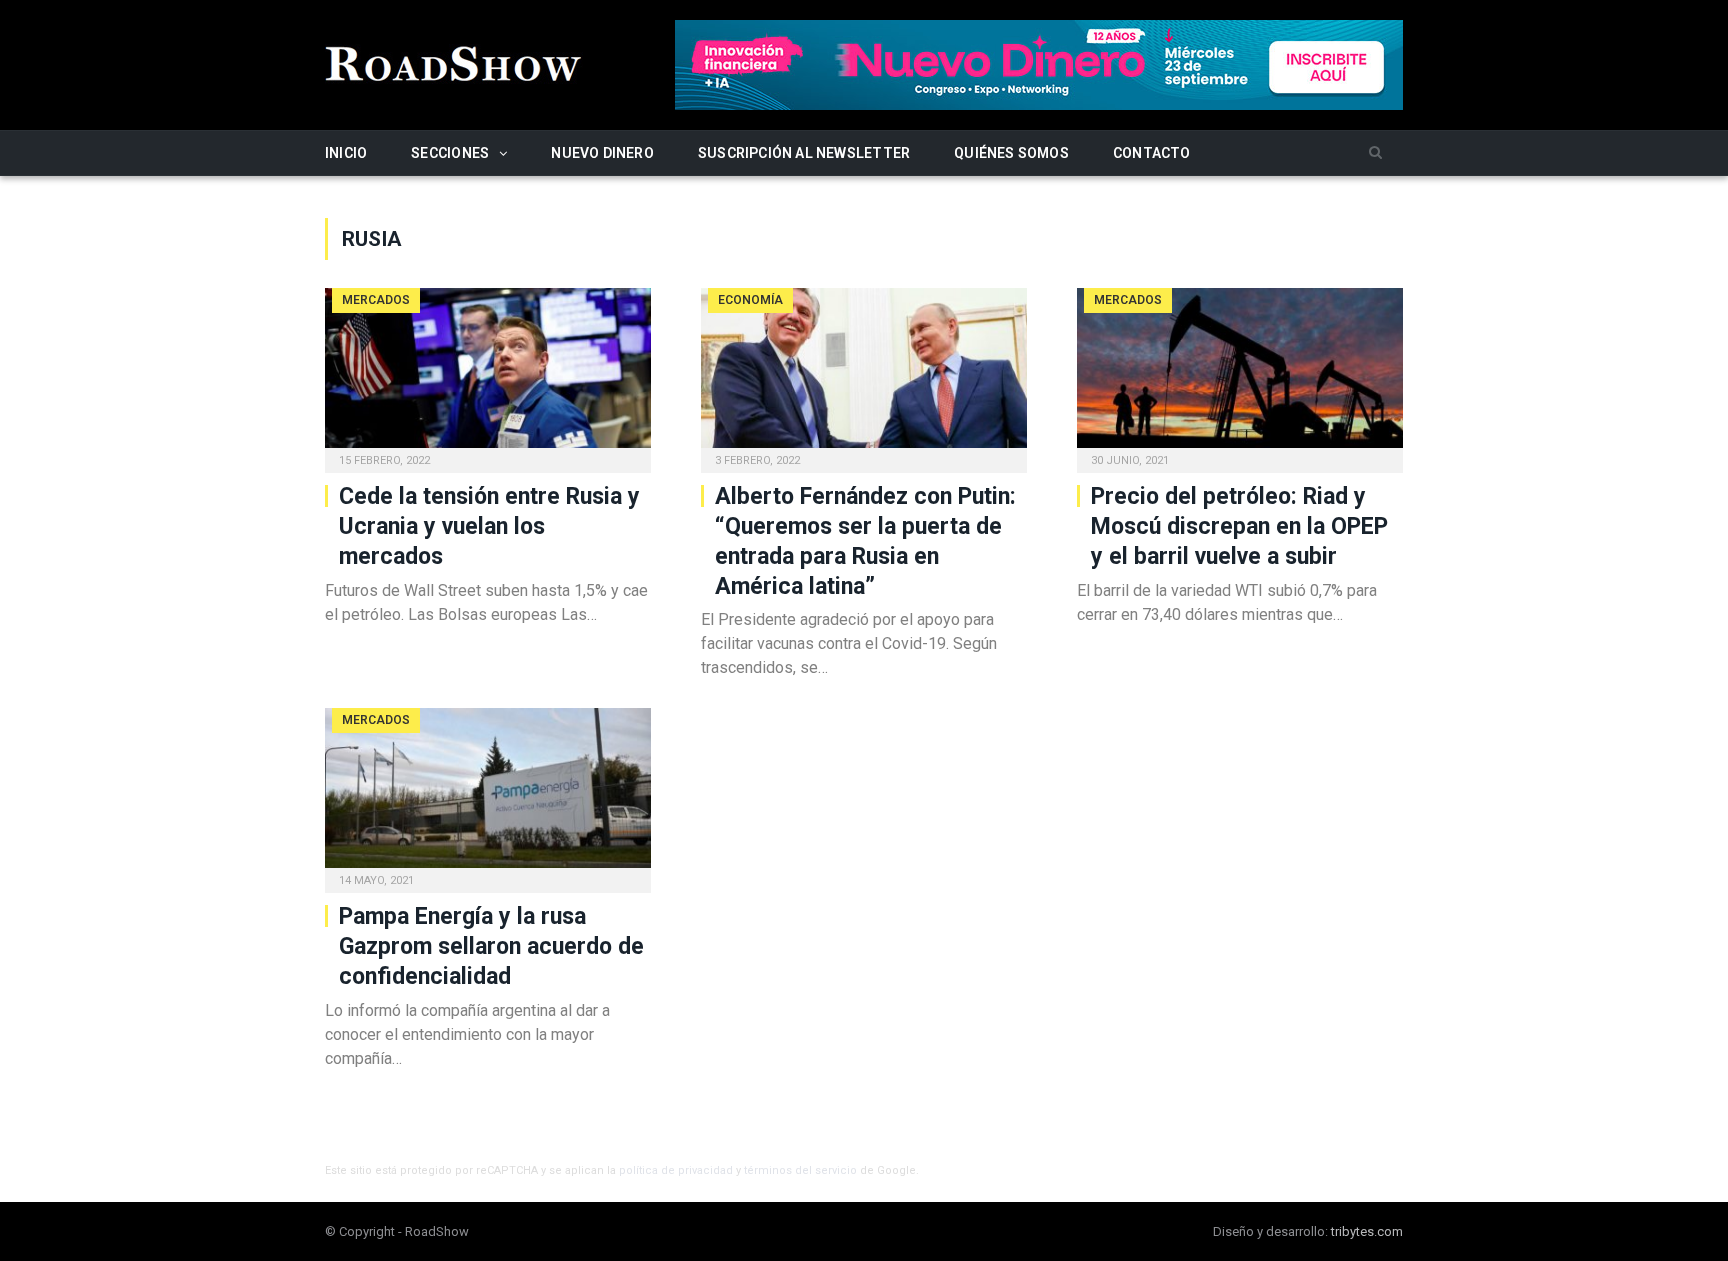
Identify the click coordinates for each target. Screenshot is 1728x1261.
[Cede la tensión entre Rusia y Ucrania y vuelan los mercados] (488, 374)
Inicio (346, 153)
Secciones (450, 153)
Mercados (376, 300)
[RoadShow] (454, 61)
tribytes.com (1367, 1231)
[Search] (1375, 153)
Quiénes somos (1011, 153)
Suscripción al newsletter (804, 153)
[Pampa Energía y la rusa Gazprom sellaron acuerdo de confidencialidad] (488, 794)
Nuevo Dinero (602, 153)
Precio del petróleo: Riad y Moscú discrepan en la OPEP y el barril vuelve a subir (1239, 526)
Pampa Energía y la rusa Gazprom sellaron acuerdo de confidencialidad (491, 946)
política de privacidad (676, 1170)
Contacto (1152, 153)
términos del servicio (800, 1170)
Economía (750, 300)
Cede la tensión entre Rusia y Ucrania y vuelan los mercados (489, 526)
